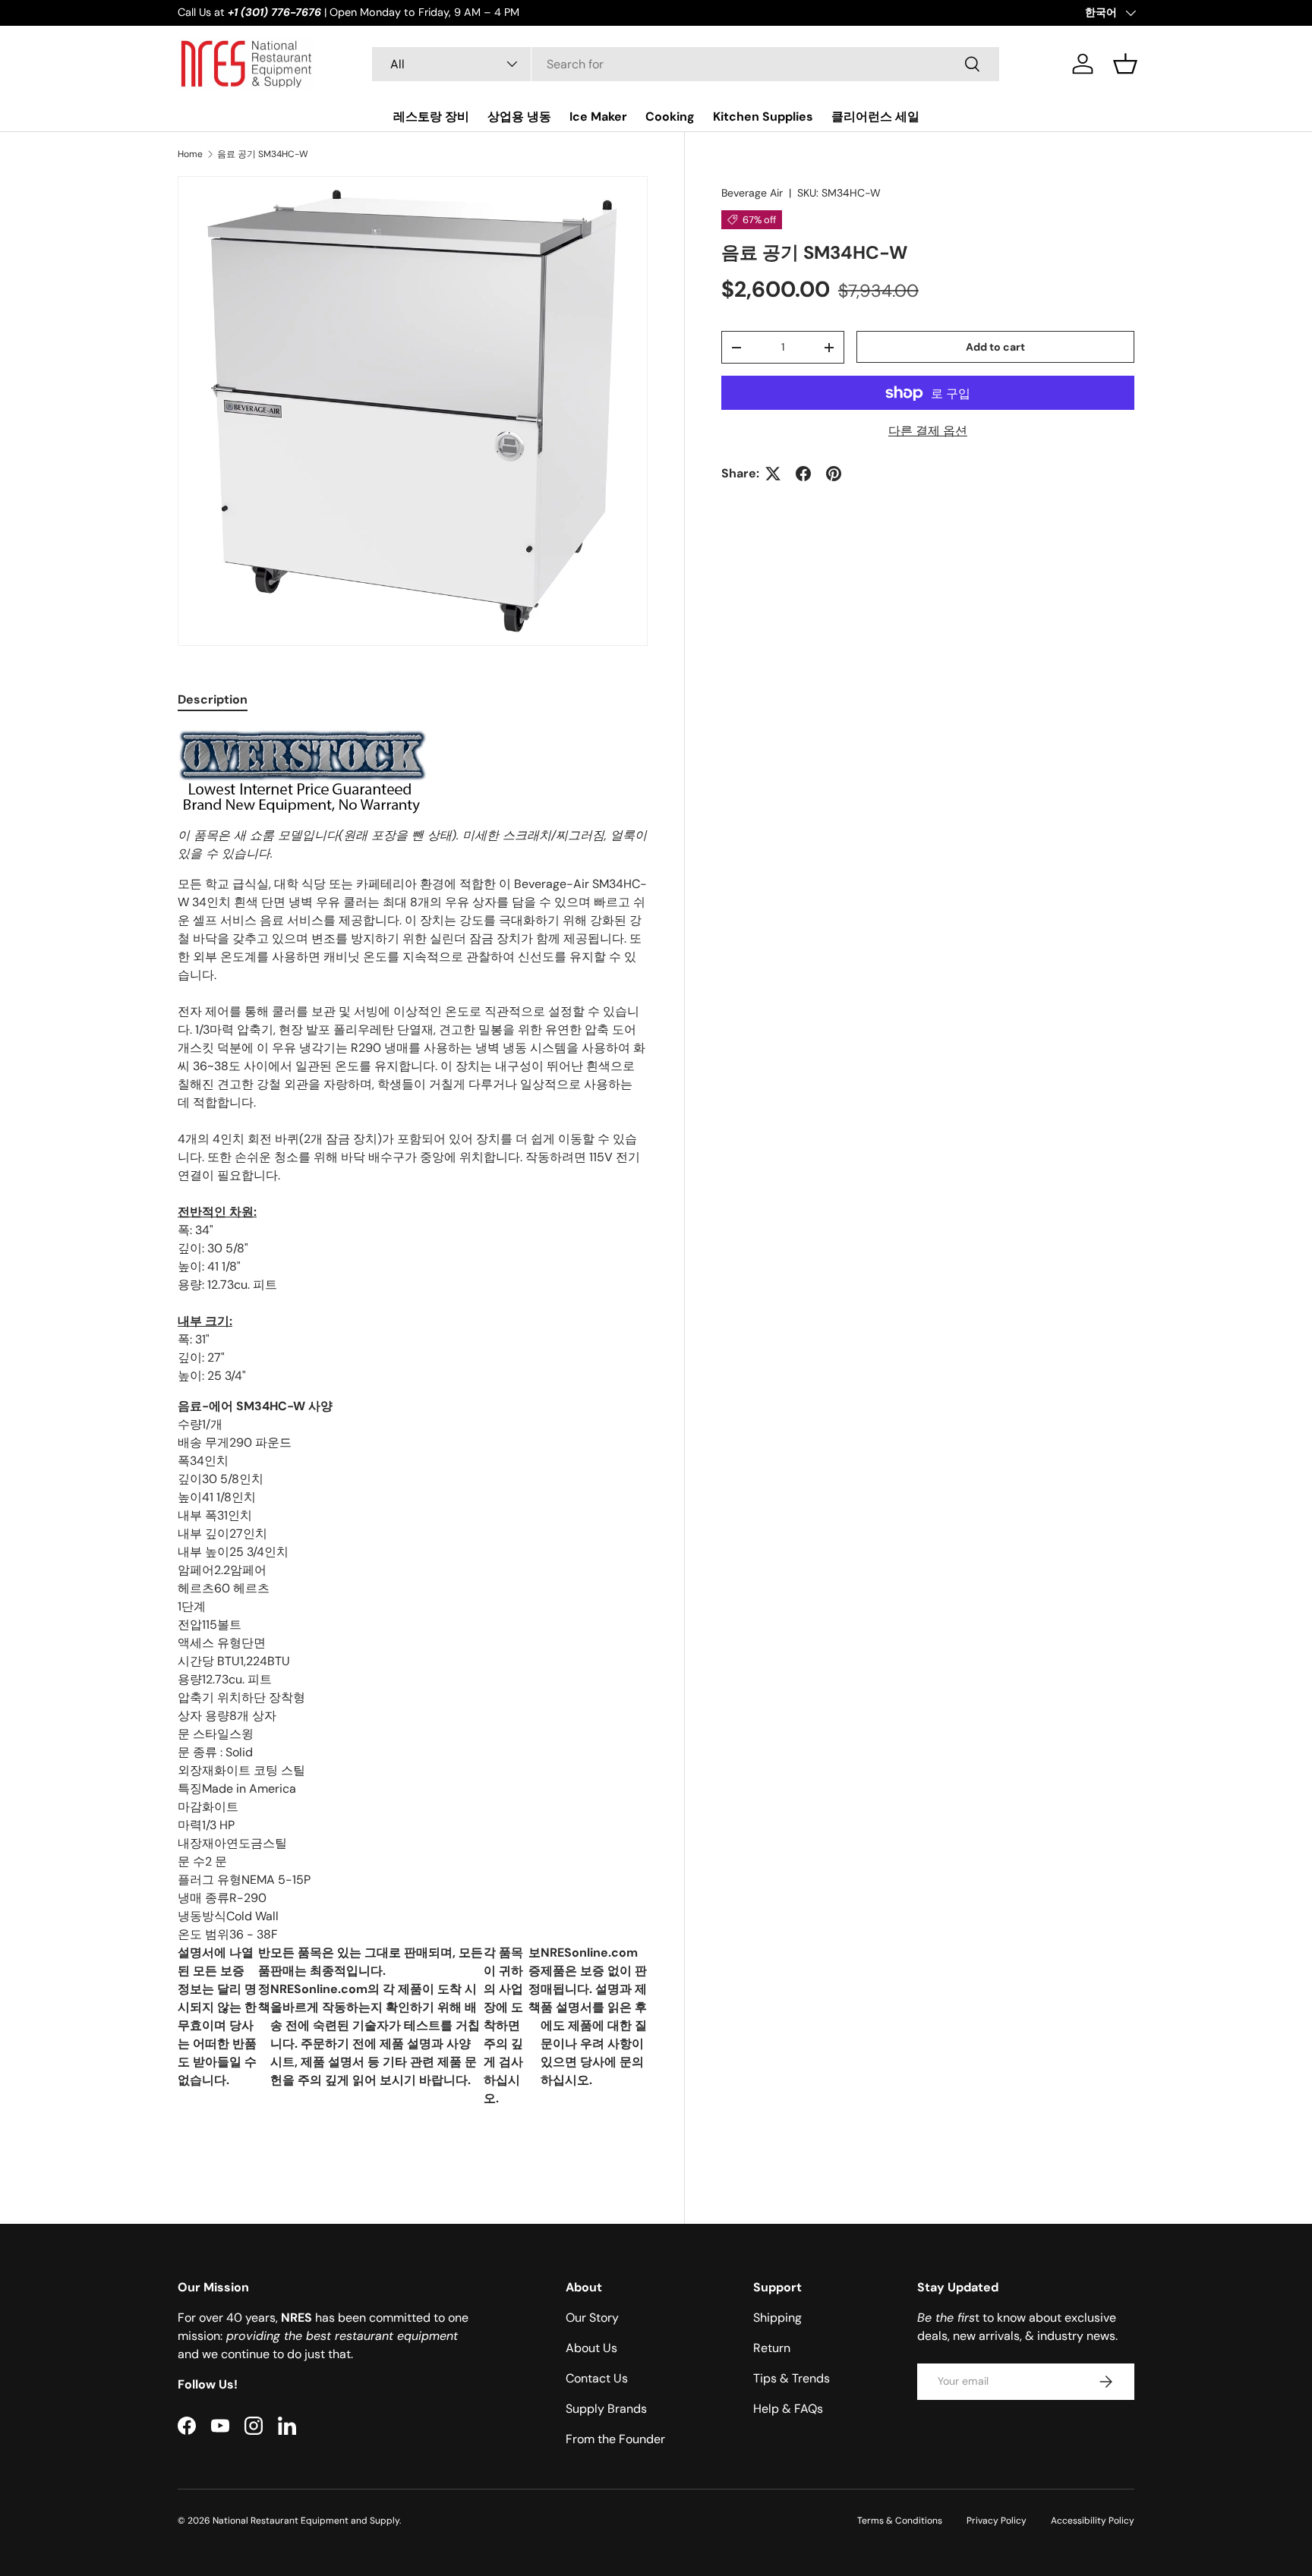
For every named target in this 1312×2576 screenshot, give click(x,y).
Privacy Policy (997, 2521)
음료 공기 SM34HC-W (263, 154)
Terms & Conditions (900, 2521)
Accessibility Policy (1093, 2521)
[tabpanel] (413, 1442)
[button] (1125, 64)
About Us (591, 2348)
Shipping (777, 2318)
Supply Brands (606, 2409)
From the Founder (615, 2439)
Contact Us (597, 2378)
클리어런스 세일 (875, 117)
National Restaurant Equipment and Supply (306, 2521)
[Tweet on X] (773, 474)
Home (190, 154)
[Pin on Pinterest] (834, 474)
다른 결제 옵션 (928, 431)
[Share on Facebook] (803, 474)
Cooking (670, 117)
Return (772, 2348)
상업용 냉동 (519, 117)
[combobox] (686, 64)
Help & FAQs (788, 2409)
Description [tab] (213, 699)
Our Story (592, 2318)
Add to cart (995, 347)
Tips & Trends (792, 2378)
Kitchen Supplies (763, 117)
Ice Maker (598, 117)
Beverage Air (752, 193)
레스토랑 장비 (431, 117)
